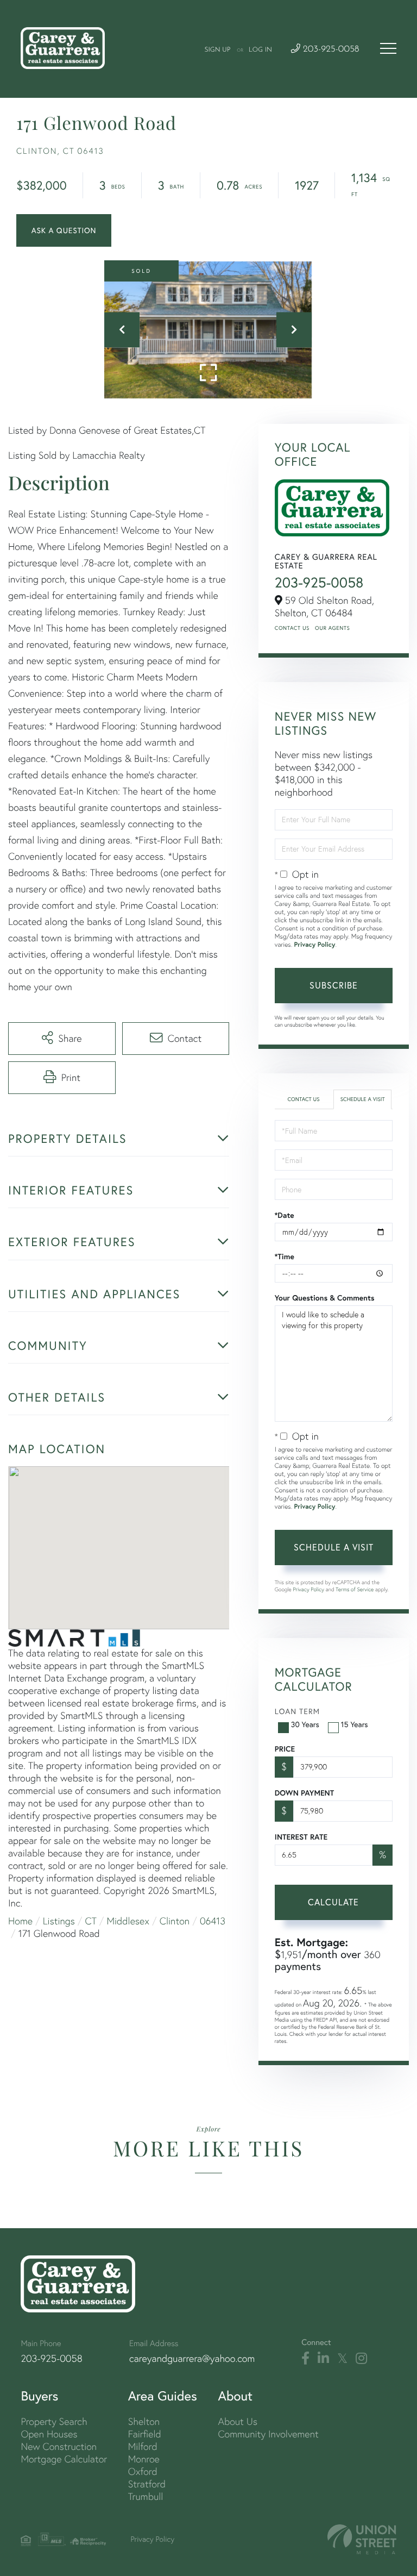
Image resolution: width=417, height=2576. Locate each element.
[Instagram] (361, 2359)
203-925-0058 (330, 50)
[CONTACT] (64, 230)
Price (285, 1749)
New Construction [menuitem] (59, 2446)
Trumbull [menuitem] (146, 2496)
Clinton (175, 1921)
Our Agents (332, 628)
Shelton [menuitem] (144, 2421)
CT (91, 1921)
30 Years (305, 1724)
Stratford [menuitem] (147, 2484)
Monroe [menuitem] (144, 2459)
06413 (213, 1921)
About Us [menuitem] (238, 2421)
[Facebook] (305, 2359)
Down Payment (304, 1793)
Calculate (333, 1902)
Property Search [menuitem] (54, 2421)
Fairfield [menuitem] (145, 2434)
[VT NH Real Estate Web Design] (362, 2539)
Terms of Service (355, 1589)
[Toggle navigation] (388, 48)
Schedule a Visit (363, 1099)
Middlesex (128, 1921)
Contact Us (292, 628)
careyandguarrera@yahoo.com (192, 2358)
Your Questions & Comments (325, 1298)
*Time (285, 1256)
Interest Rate (301, 1837)
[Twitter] (342, 2359)
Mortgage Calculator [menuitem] (64, 2459)
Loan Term (297, 1711)
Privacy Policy (315, 945)
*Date (285, 1215)
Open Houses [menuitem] (49, 2434)
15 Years (355, 1724)
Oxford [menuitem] (143, 2471)
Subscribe (334, 985)
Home (20, 1921)
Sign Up (217, 50)
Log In (260, 50)
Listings (59, 1921)
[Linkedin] (323, 2359)
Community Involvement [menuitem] (268, 2434)
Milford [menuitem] (143, 2446)
